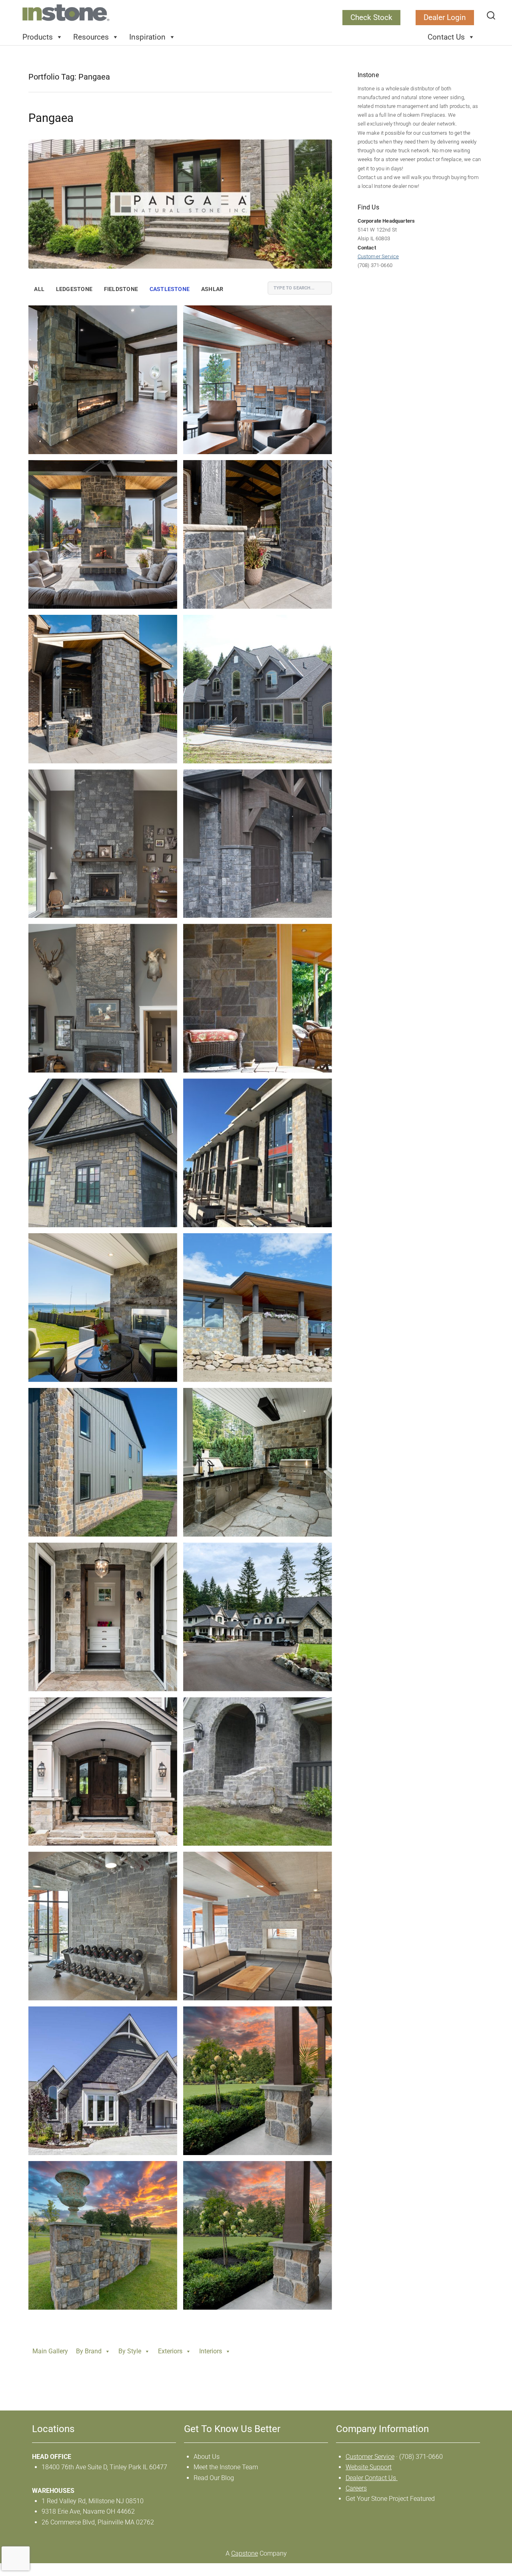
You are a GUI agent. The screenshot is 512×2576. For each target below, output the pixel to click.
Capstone (245, 2553)
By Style (130, 2351)
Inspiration (147, 37)
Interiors (211, 2351)
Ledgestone (74, 289)
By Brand (89, 2351)
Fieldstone (121, 289)
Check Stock (371, 17)
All (39, 289)
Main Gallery (50, 2351)
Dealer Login (445, 17)
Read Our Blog (214, 2478)
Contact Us (446, 37)
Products (38, 37)
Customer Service (378, 256)
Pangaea (51, 118)
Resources (91, 37)
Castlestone (170, 289)
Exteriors (170, 2351)
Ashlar (212, 289)
